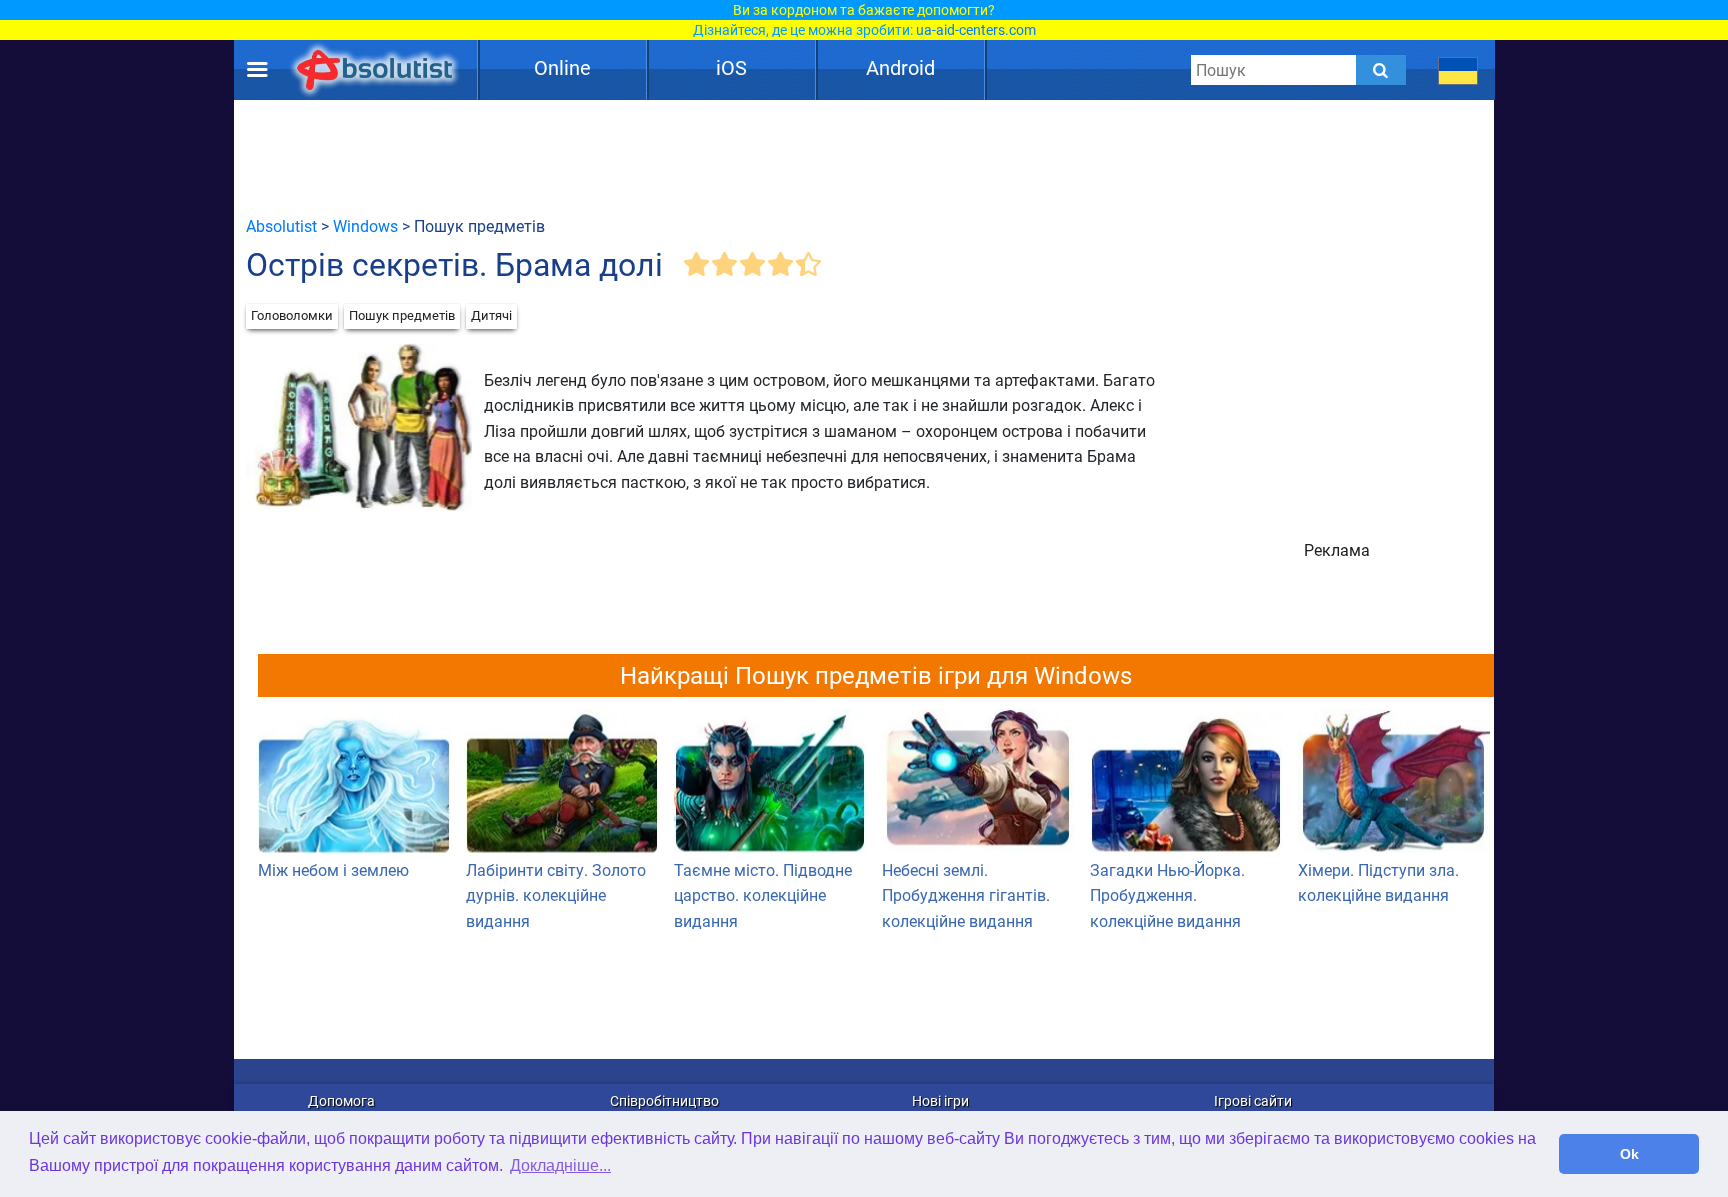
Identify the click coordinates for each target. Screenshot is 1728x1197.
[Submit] (1381, 70)
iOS (731, 68)
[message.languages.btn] (1458, 70)
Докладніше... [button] (560, 1165)
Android (900, 68)
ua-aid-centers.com (976, 30)
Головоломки (292, 315)
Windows (365, 226)
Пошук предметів (402, 315)
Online (562, 68)
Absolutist (281, 226)
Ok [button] (1629, 1154)
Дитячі (491, 315)
